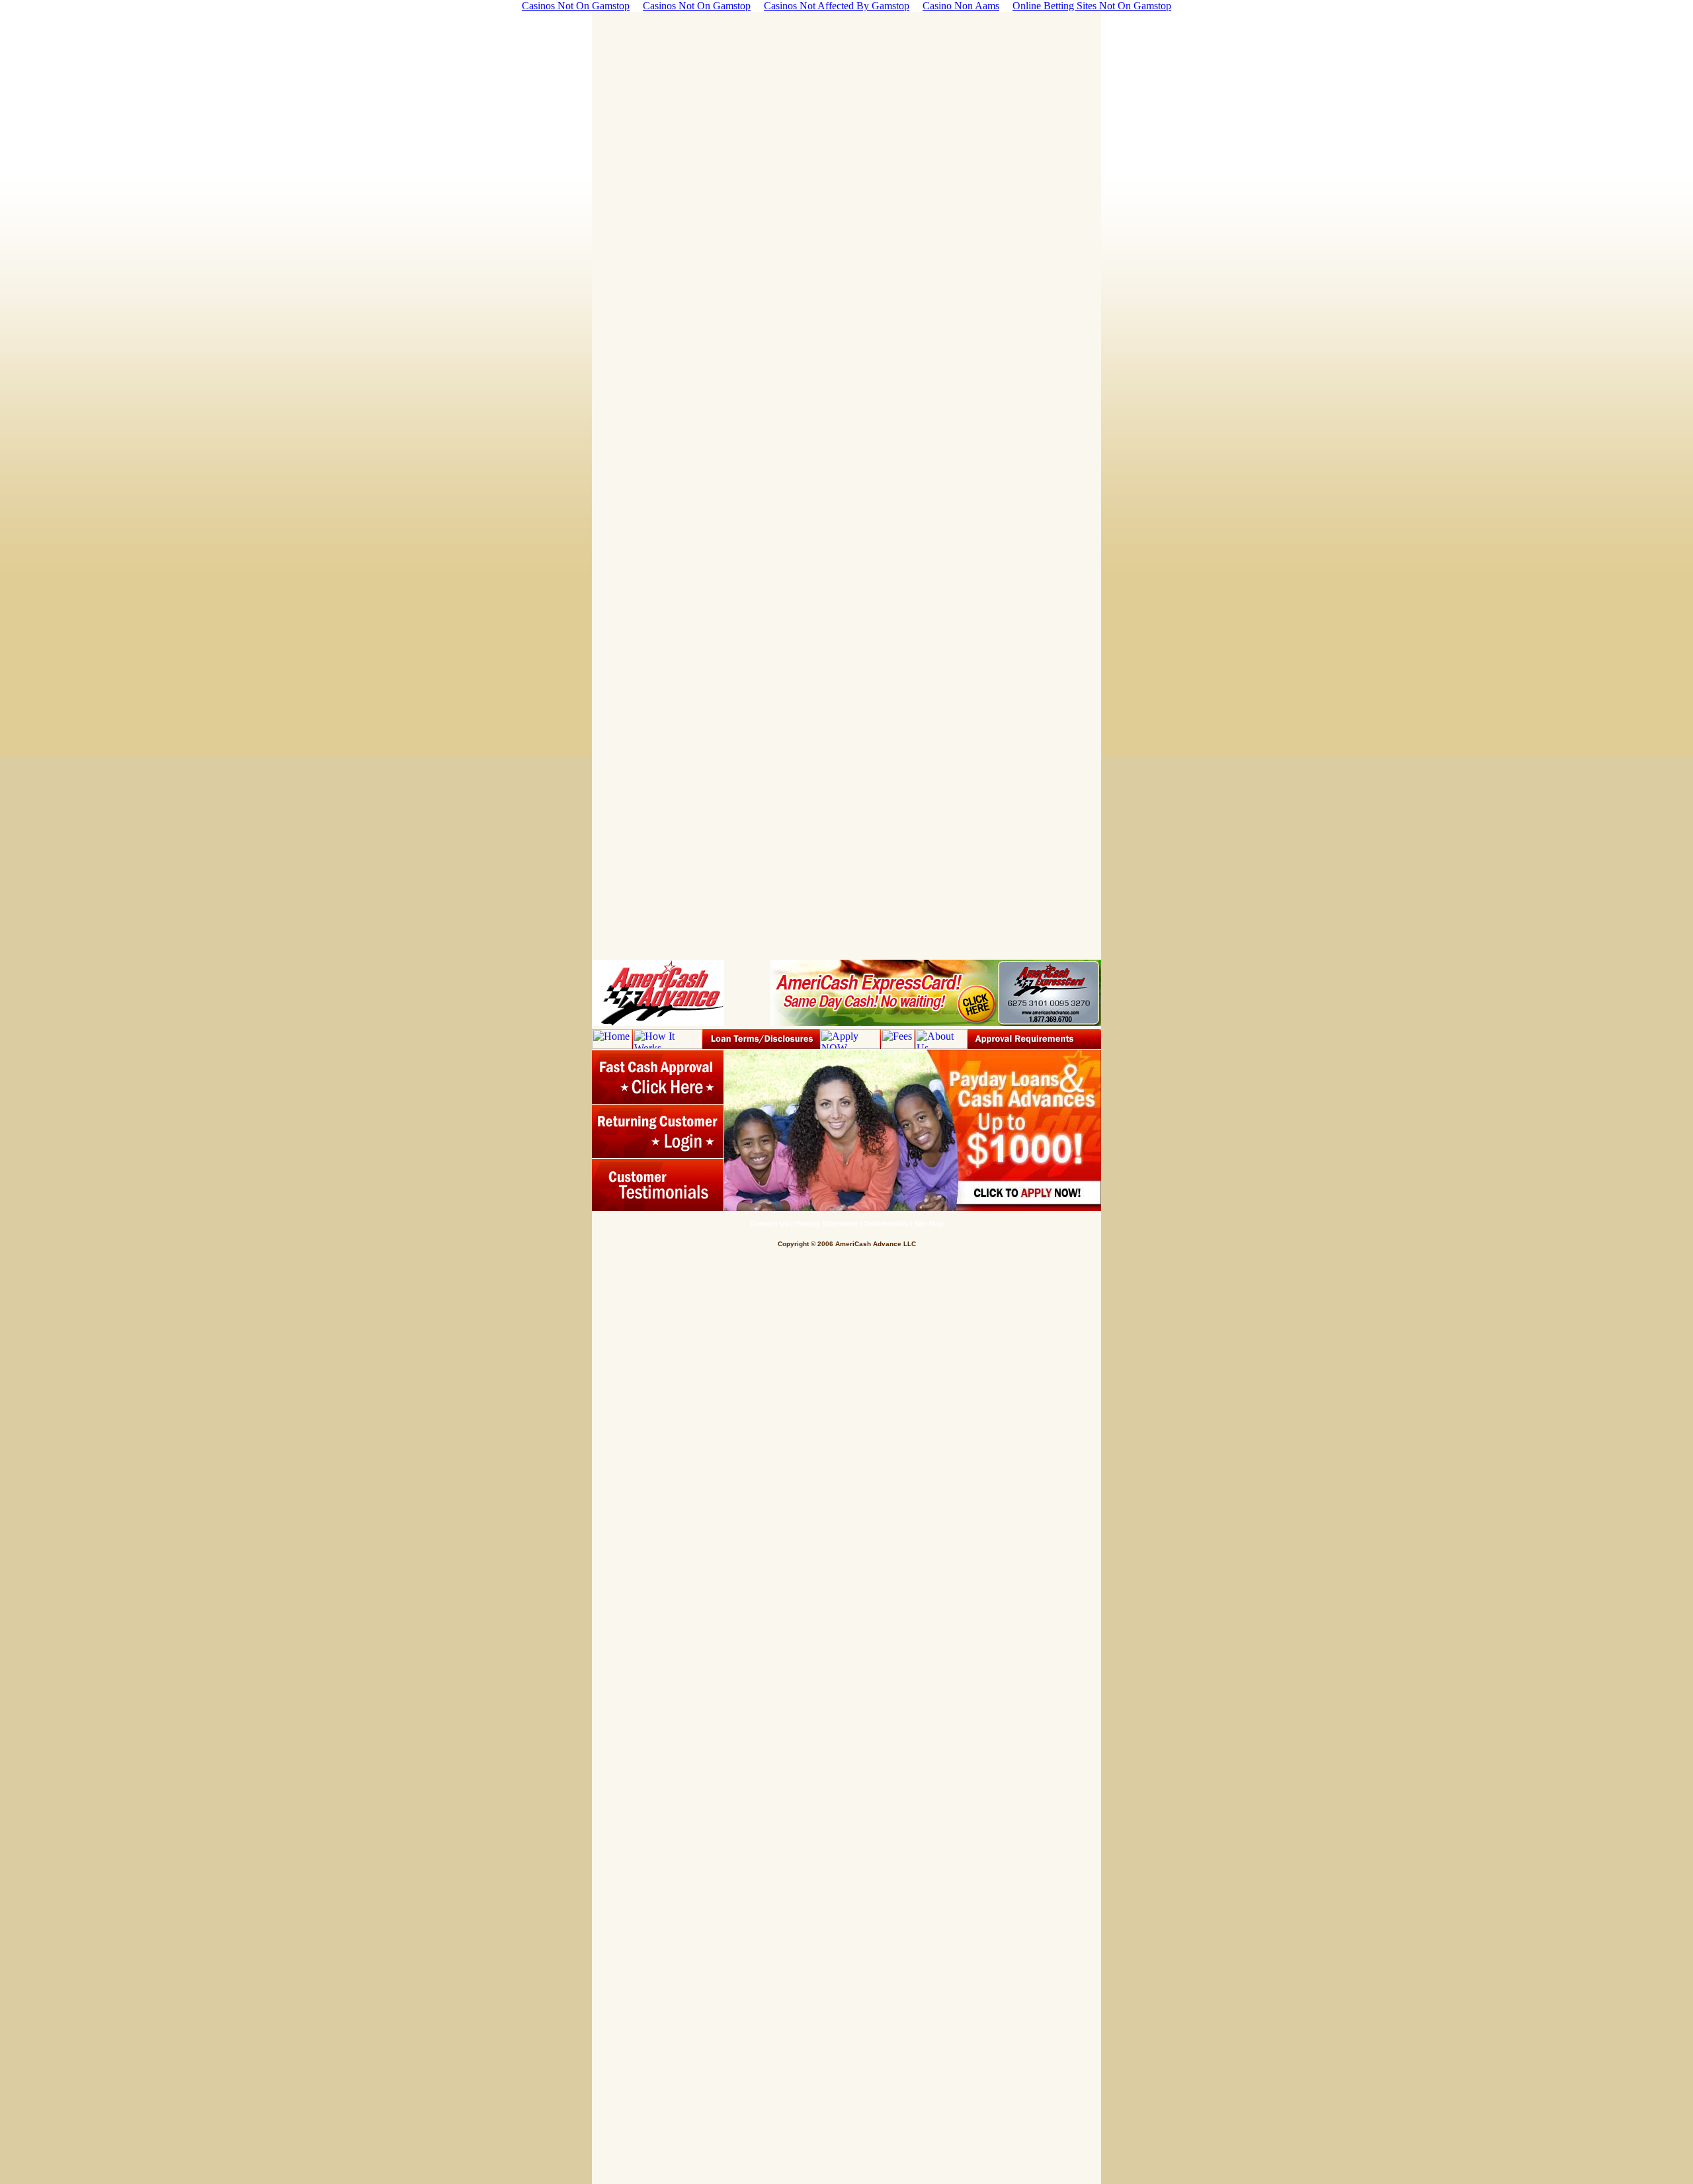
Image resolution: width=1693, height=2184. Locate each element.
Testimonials (886, 1224)
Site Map (929, 1224)
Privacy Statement (826, 1224)
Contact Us (769, 1224)
